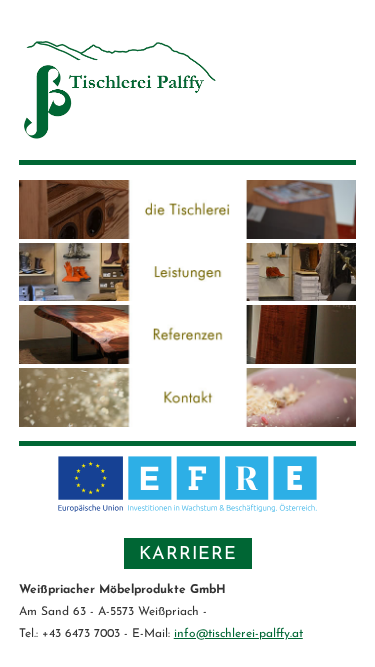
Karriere (188, 555)
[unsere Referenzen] (187, 358)
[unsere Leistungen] (187, 295)
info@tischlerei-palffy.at (238, 634)
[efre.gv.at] (188, 513)
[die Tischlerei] (187, 233)
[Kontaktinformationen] (187, 421)
